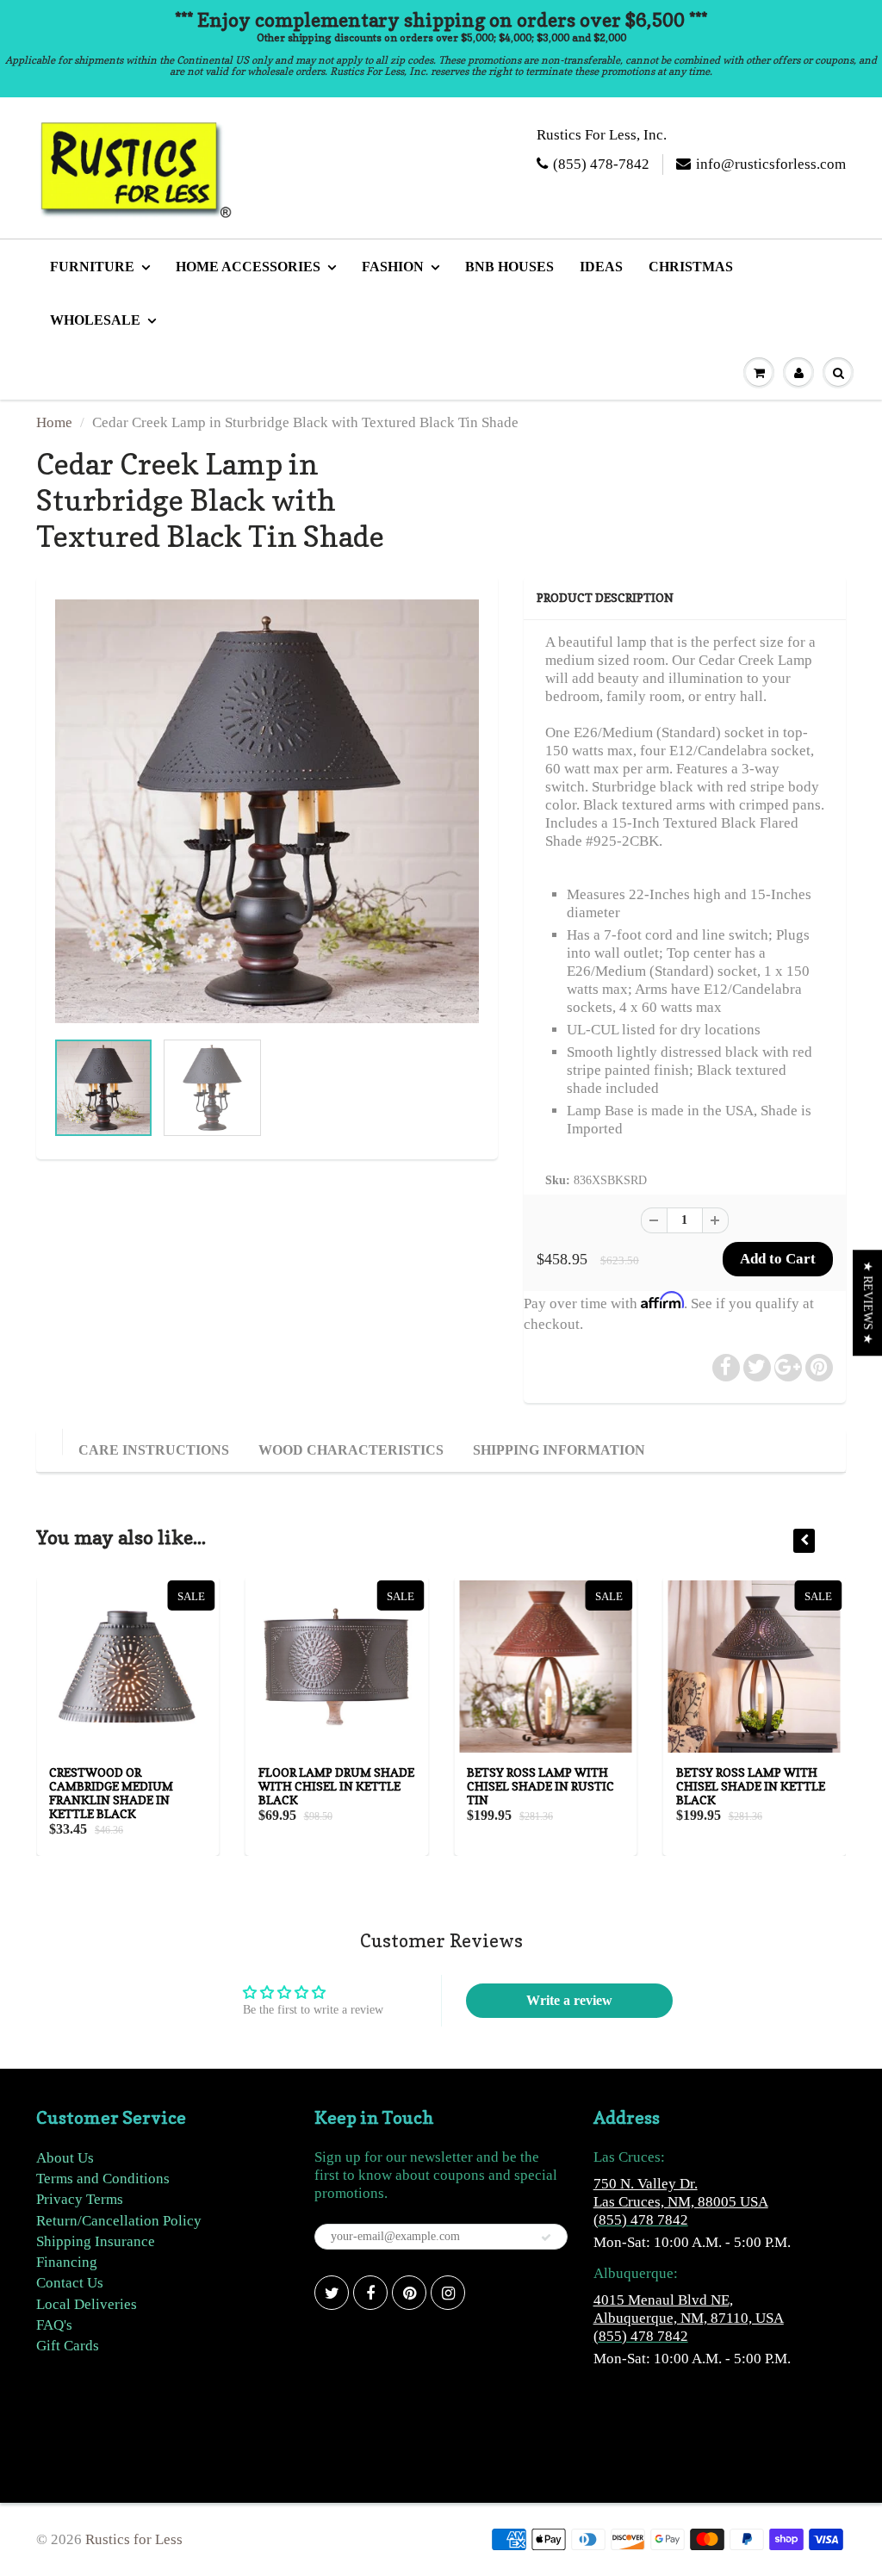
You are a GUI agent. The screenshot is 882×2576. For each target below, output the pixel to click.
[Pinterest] (409, 2293)
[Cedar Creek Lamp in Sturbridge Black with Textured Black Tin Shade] (267, 811)
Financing (67, 2262)
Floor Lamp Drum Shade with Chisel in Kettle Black (336, 1786)
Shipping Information (559, 1450)
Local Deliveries (87, 2304)
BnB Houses (509, 267)
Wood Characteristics (351, 1450)
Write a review (569, 2000)
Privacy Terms (80, 2199)
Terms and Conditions (103, 2179)
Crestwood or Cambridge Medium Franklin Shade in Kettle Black (111, 1793)
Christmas (691, 267)
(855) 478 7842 (641, 2220)
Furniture (92, 267)
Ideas (601, 267)
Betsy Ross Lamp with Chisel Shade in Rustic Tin (540, 1786)
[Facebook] (370, 2293)
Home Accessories (248, 267)
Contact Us (70, 2283)
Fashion (393, 267)
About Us (65, 2158)
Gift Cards (68, 2346)
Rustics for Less (134, 2539)
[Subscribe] (546, 2238)
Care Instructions (154, 1450)
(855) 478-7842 (601, 164)
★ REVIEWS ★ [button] (868, 1303)
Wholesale (95, 320)
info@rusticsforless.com (771, 164)
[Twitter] (332, 2293)
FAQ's (54, 2325)
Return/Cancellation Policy (119, 2221)
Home (54, 422)
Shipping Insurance (96, 2241)
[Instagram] (448, 2293)
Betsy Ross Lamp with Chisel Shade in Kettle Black (751, 1786)
